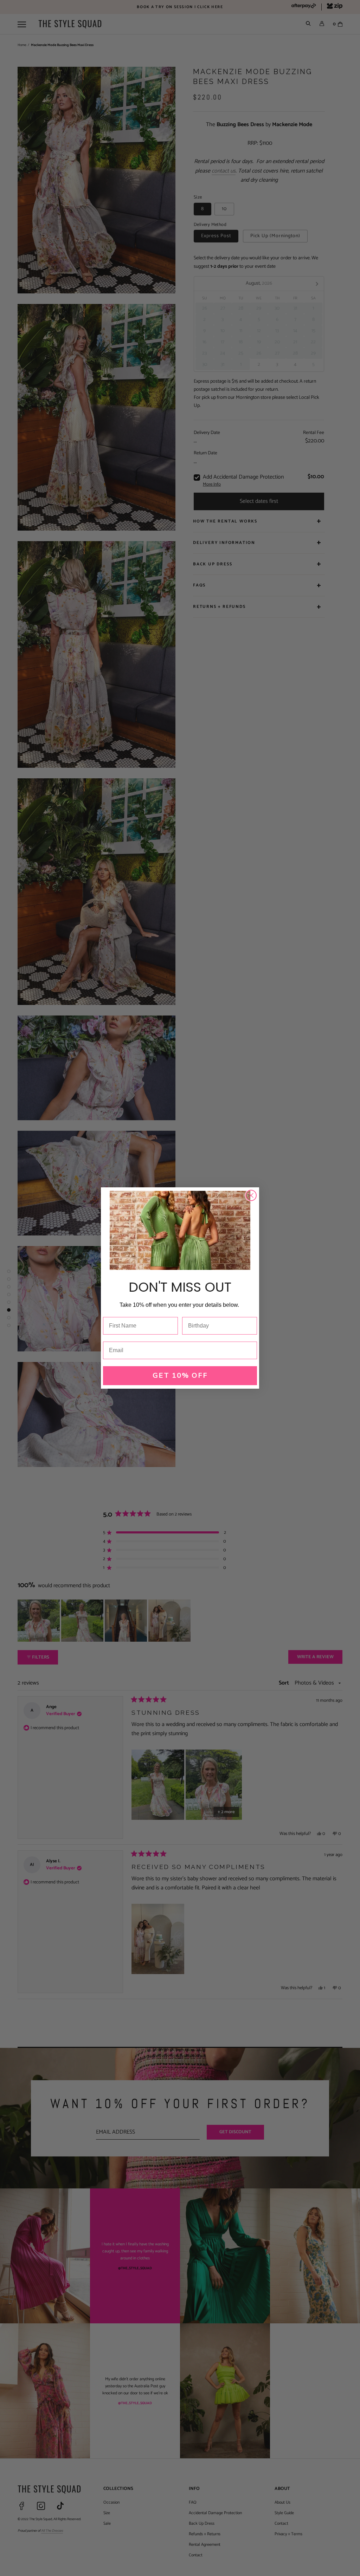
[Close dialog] (251, 1195)
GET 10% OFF (180, 1375)
